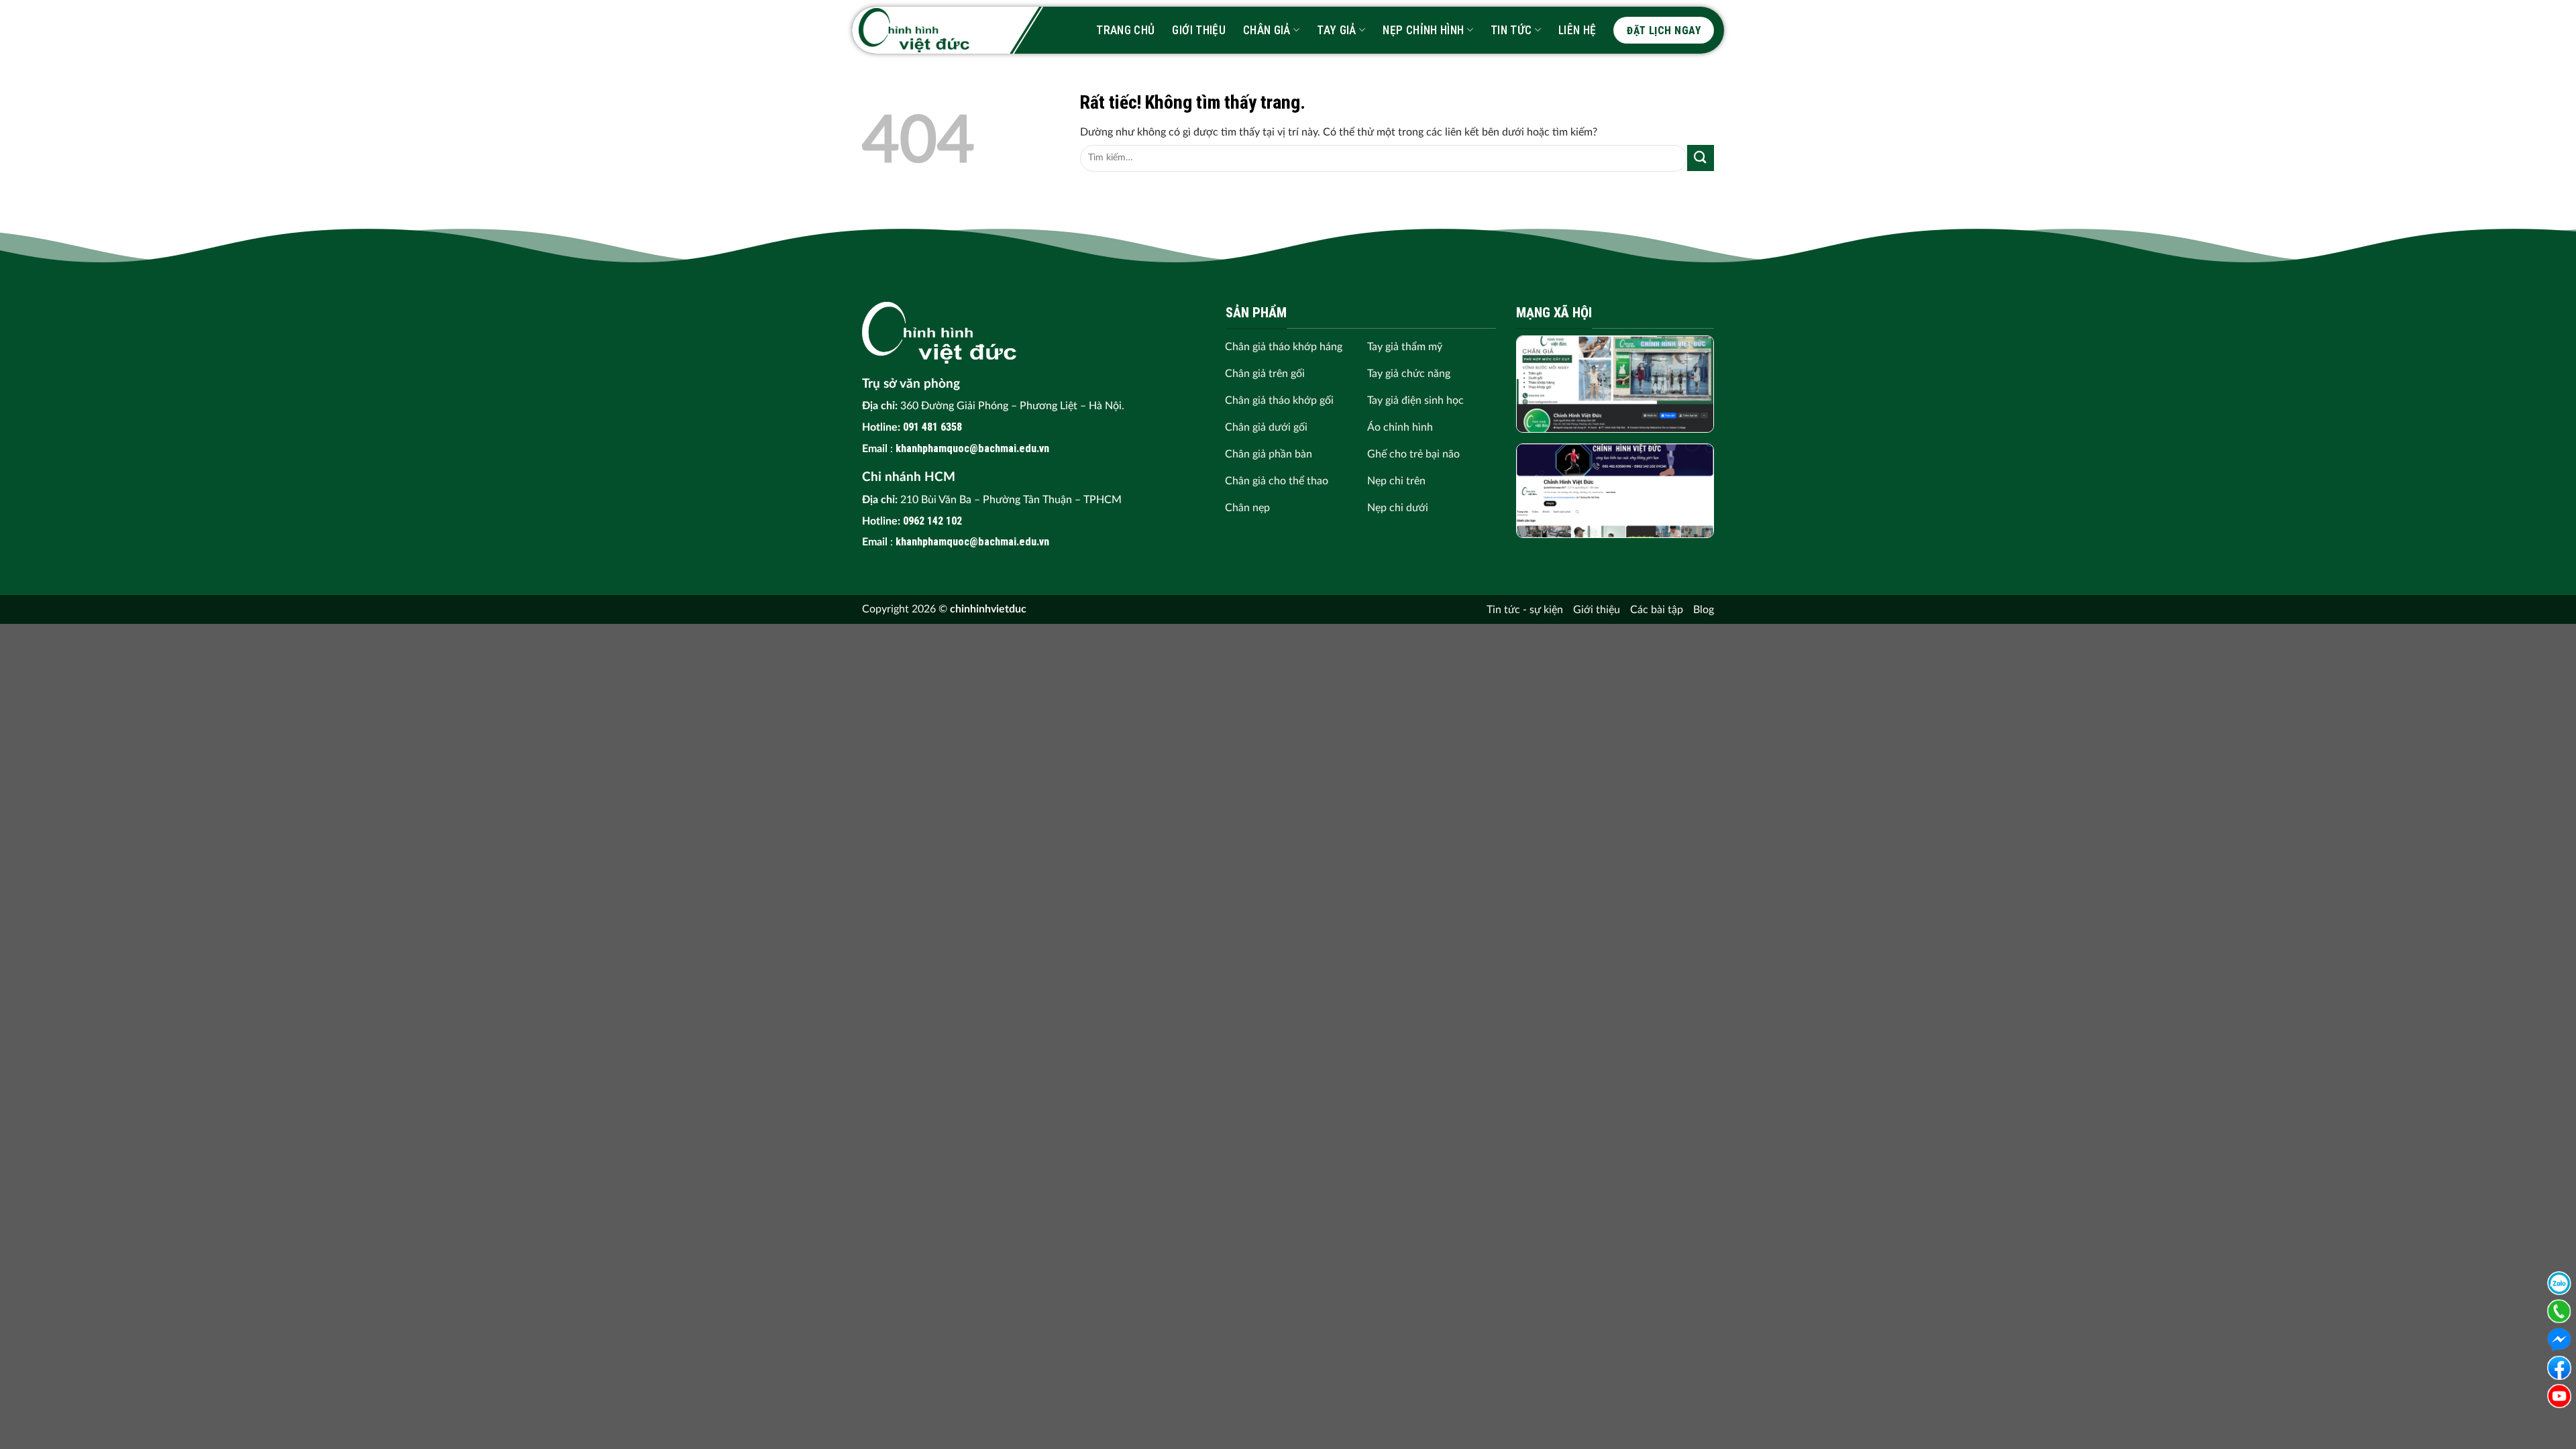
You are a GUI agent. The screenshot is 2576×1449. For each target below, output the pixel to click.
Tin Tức (1511, 30)
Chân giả (1267, 30)
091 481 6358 (932, 427)
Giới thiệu (1199, 30)
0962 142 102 (932, 521)
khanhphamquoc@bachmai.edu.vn (972, 448)
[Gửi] (1701, 158)
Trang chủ (1125, 30)
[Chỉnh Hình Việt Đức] (914, 30)
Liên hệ (1577, 30)
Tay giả (1336, 30)
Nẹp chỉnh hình (1423, 30)
